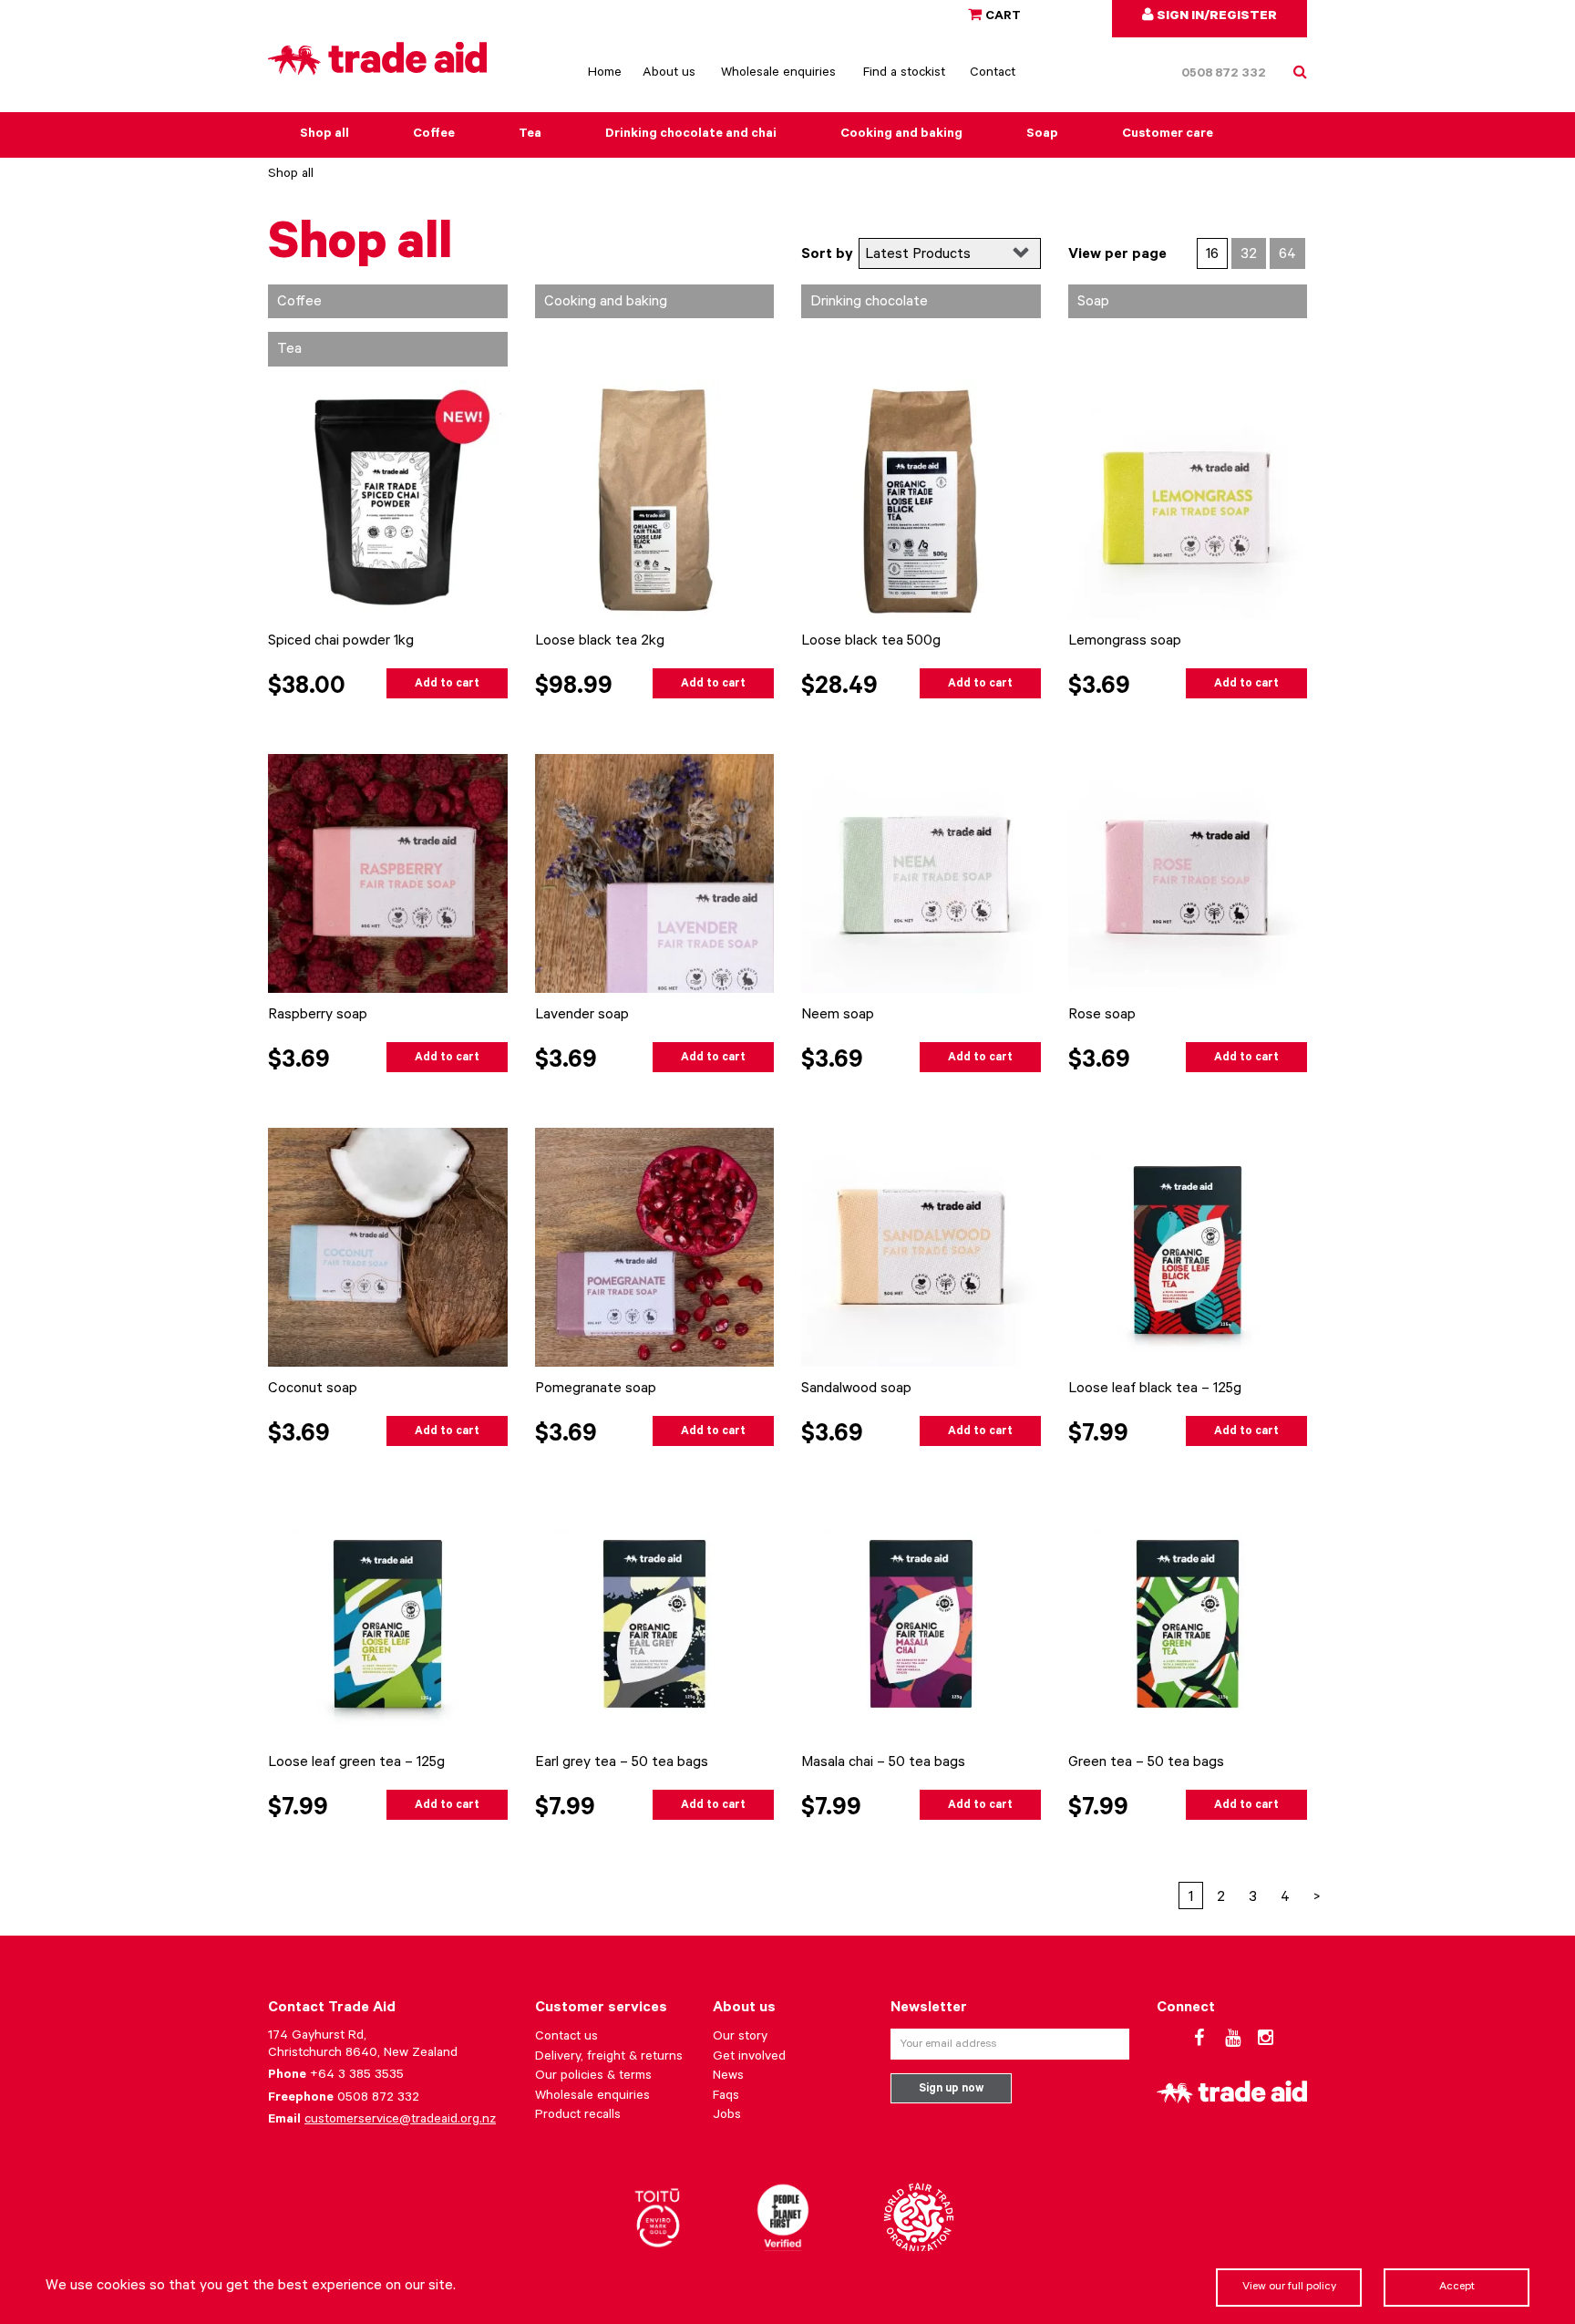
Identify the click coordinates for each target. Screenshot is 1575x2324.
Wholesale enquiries (778, 74)
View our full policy (1289, 2288)
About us (669, 74)
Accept (1457, 2288)
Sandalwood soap (856, 1389)
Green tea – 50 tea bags (1146, 1763)
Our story (740, 2038)
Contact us (566, 2038)
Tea (530, 135)
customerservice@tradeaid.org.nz (400, 2121)
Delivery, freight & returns (609, 2058)
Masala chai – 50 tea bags (883, 1763)
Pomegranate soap (596, 1389)
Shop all (324, 135)
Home (605, 74)
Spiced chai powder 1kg (341, 642)
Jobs (727, 2116)
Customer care (1168, 135)
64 (1287, 255)
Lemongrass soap (1125, 642)
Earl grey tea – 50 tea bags (622, 1763)
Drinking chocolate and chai (691, 135)
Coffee (434, 135)
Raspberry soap (318, 1016)
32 (1249, 255)
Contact (993, 74)
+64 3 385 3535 (357, 2076)
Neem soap (838, 1016)
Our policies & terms (593, 2077)
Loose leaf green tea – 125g (356, 1763)
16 (1212, 255)
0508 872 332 (1224, 75)
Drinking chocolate (869, 303)
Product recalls (578, 2116)
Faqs (726, 2097)
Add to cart (447, 685)
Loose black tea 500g (871, 642)
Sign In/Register (1215, 17)
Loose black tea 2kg (600, 642)
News (728, 2077)
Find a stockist (904, 74)
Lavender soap (582, 1016)
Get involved (749, 2058)
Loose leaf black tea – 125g (1155, 1389)
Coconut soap (313, 1389)
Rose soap (1102, 1016)
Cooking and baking (901, 135)
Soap (1042, 135)
